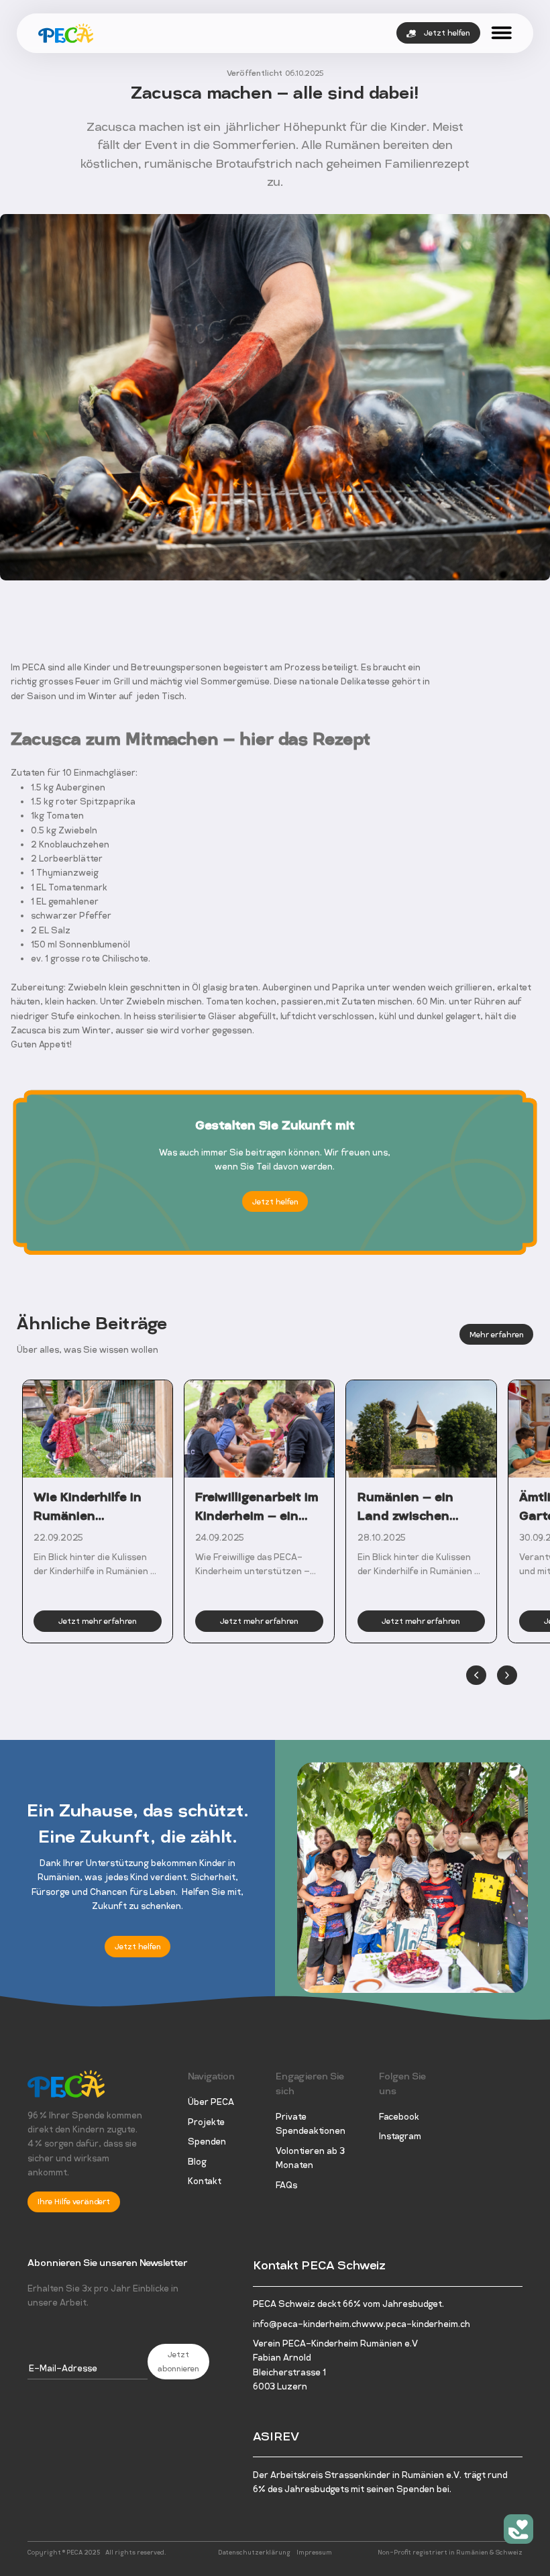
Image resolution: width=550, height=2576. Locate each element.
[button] (476, 1676)
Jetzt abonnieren (178, 2362)
